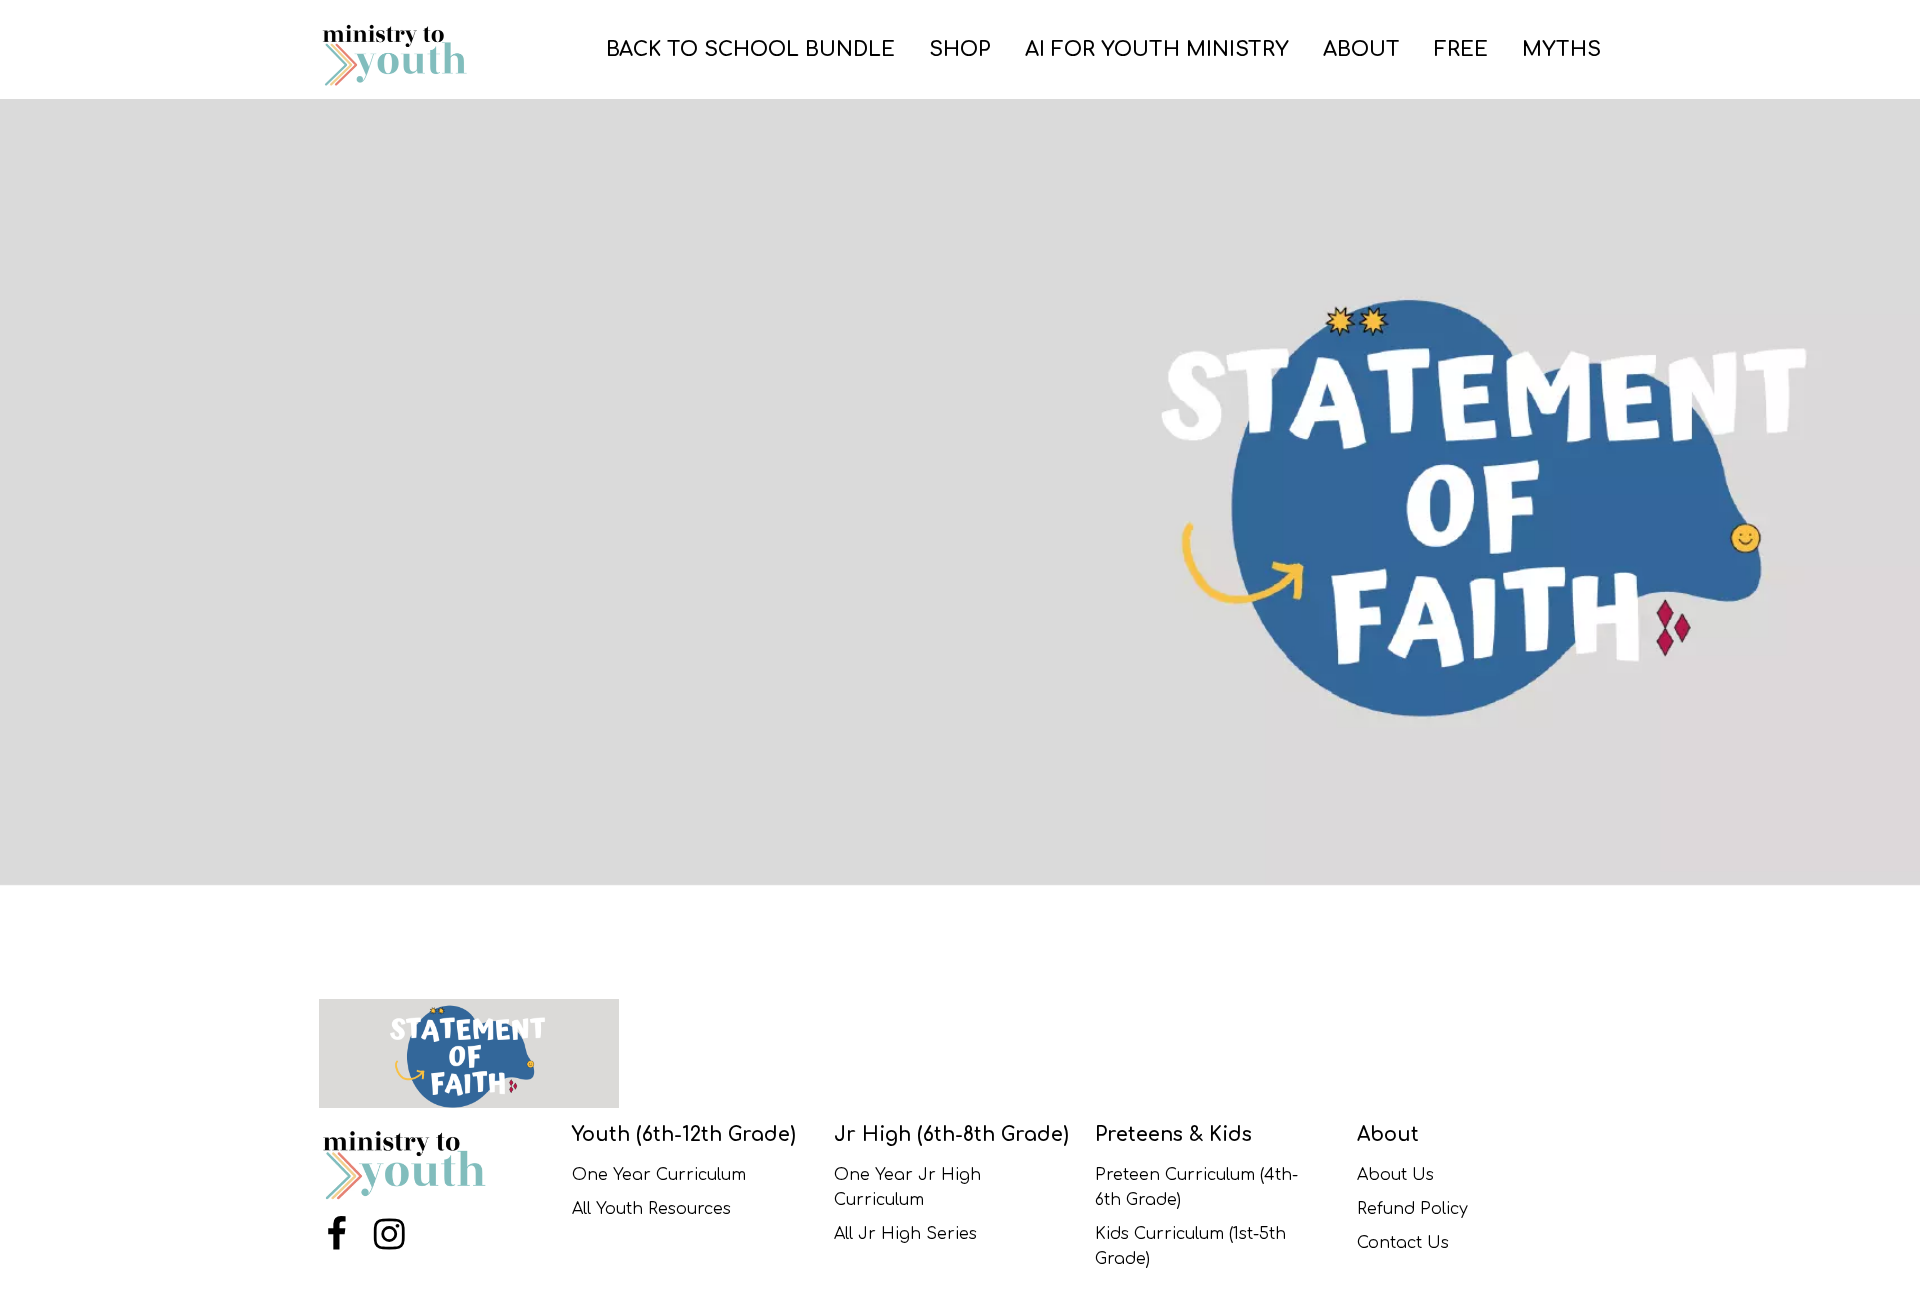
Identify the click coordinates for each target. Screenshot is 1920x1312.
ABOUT (1361, 49)
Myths (1561, 49)
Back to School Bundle (750, 49)
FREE (1461, 49)
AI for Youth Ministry (1157, 49)
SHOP (960, 49)
